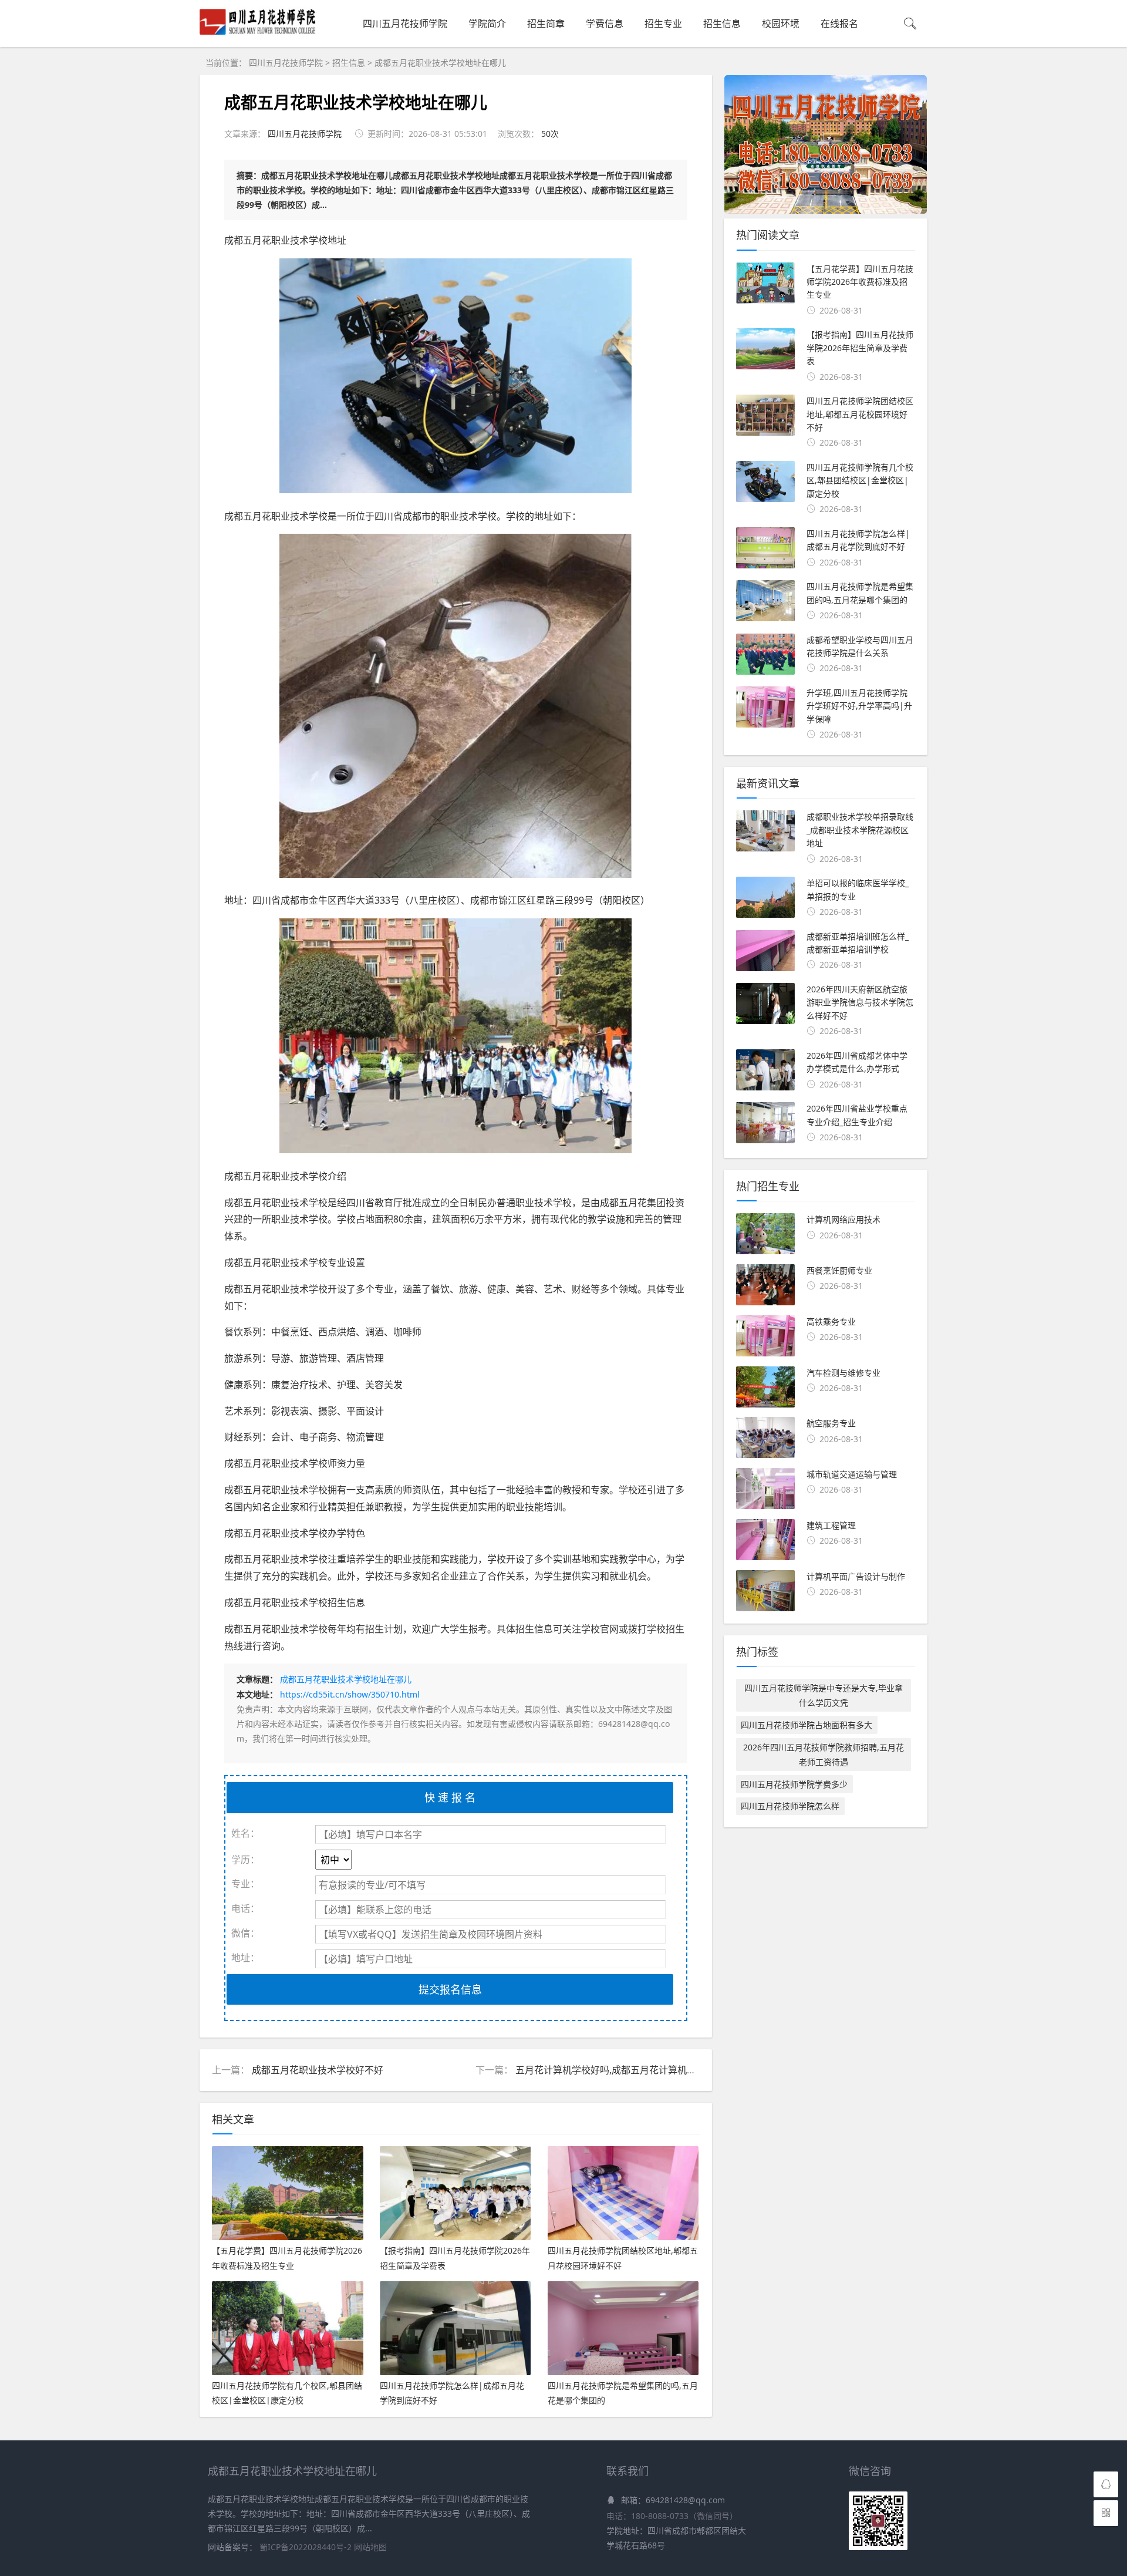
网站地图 (370, 2547)
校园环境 (781, 23)
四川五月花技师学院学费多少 (794, 1784)
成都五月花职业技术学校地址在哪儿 (440, 63)
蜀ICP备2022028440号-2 (307, 2547)
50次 (550, 134)
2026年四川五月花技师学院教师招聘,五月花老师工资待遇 (824, 1755)
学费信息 (605, 23)
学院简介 (487, 23)
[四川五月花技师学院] (258, 34)
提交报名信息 (450, 1989)
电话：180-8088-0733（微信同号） (672, 2516)
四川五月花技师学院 (405, 23)
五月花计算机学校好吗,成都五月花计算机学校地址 (620, 2070)
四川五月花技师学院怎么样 (790, 1806)
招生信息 (722, 23)
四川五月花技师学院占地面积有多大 (807, 1725)
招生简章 (546, 23)
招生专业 (663, 23)
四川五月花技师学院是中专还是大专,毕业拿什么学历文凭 (824, 1695)
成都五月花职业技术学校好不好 (318, 2070)
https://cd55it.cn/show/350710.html (350, 1694)
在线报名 (839, 23)
